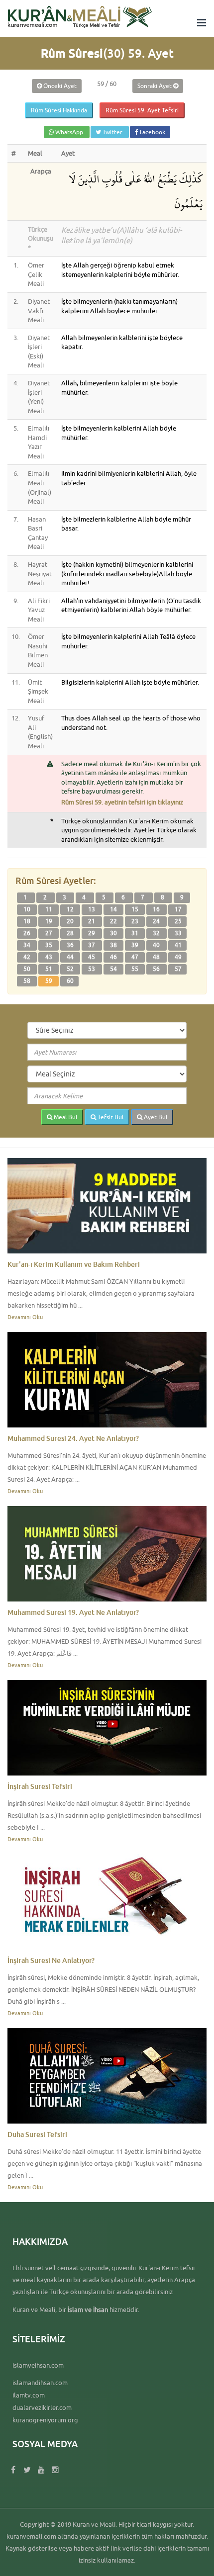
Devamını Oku (25, 1317)
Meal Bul (65, 1117)
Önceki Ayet (59, 86)
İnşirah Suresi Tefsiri (40, 1786)
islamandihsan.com (40, 2383)
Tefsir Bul (110, 1117)
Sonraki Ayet (155, 86)
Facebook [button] (152, 132)
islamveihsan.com (38, 2365)
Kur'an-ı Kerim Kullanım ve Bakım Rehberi (74, 1264)
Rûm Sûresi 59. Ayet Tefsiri (142, 110)
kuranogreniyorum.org (45, 2420)
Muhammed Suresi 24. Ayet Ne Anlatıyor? (73, 1438)
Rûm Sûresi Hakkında (59, 110)
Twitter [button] (112, 132)
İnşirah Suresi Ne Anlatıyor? (51, 1960)
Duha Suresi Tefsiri (37, 2134)
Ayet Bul (155, 1117)
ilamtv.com (29, 2395)
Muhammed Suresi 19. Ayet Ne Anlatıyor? (73, 1612)
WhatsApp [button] (69, 132)
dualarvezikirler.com (42, 2407)
